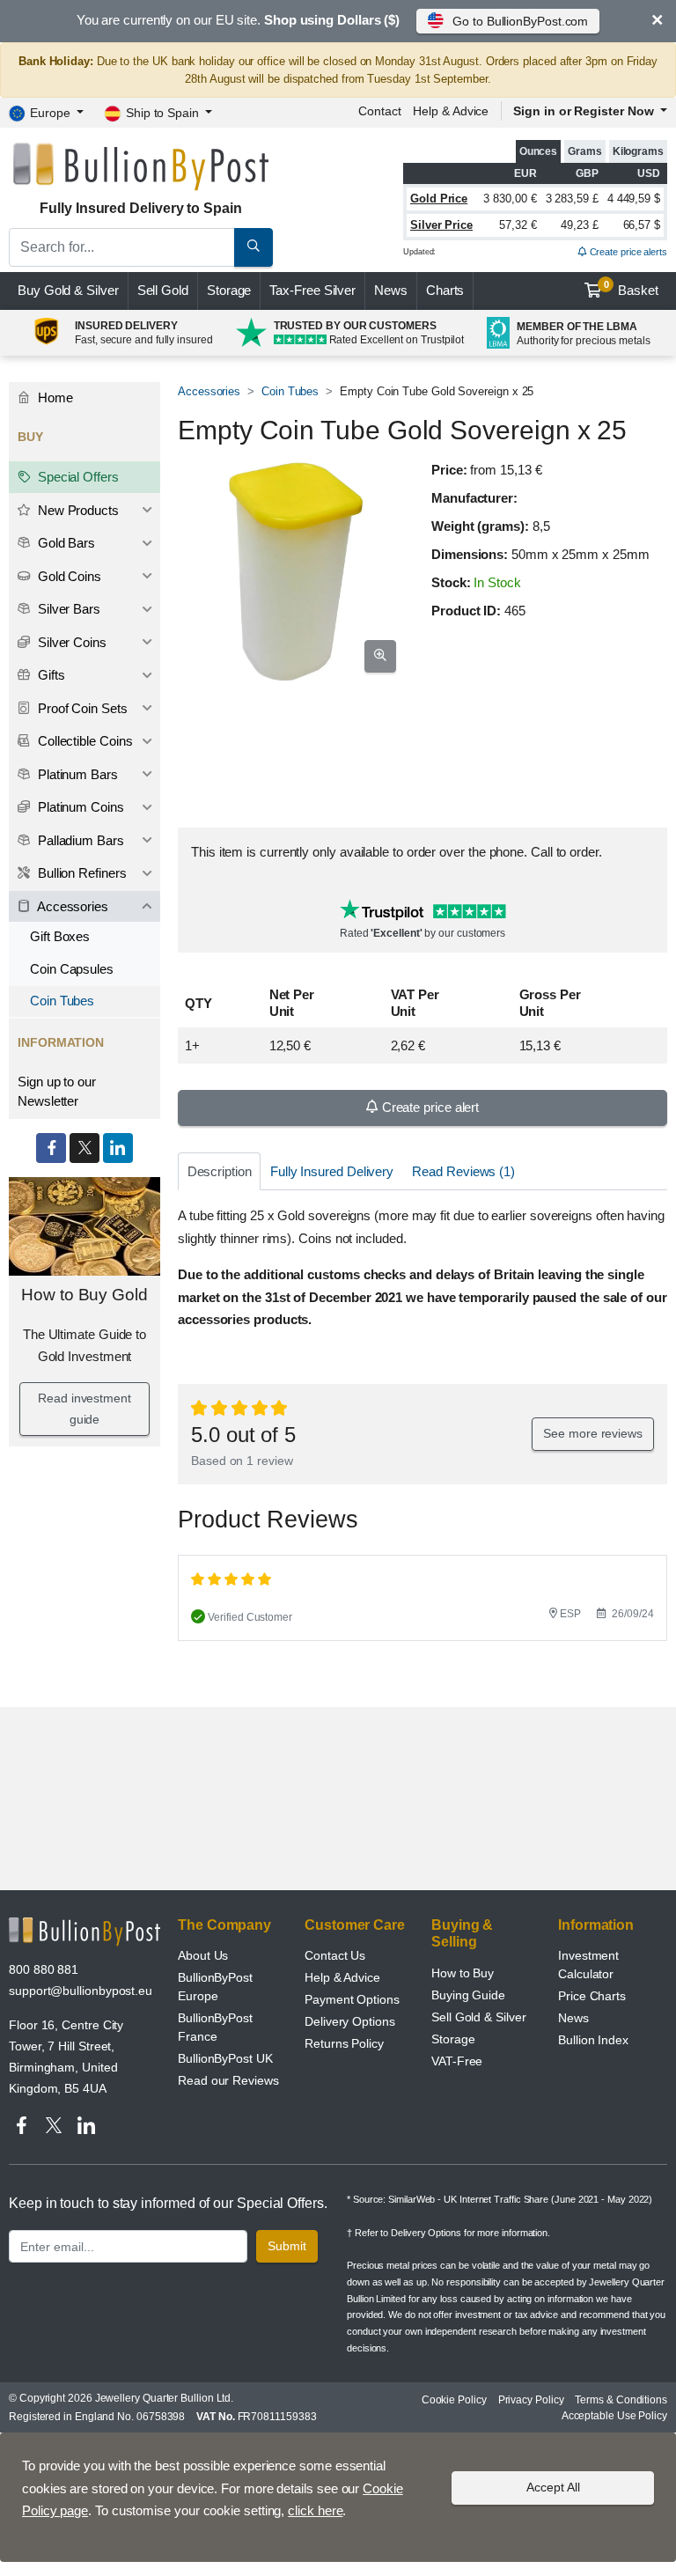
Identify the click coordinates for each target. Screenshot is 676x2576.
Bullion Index (593, 2040)
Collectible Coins (84, 741)
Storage (229, 290)
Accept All (553, 2487)
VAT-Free (457, 2061)
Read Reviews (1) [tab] (463, 1171)
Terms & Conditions (621, 2400)
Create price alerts (627, 252)
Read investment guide (84, 1409)
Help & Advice (451, 111)
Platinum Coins (79, 807)
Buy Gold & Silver (68, 290)
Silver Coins (70, 642)
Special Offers (77, 477)
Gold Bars (65, 543)
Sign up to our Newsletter (57, 1092)
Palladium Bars (79, 840)
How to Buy (463, 1973)
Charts (445, 290)
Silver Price (441, 225)
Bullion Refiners (81, 873)
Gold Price (439, 199)
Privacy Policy (531, 2400)
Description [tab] (220, 1171)
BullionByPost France (215, 2027)
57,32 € (518, 225)
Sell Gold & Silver (479, 2017)
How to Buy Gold (84, 1295)
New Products (77, 510)
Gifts (50, 675)
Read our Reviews (228, 2080)
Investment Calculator (588, 1965)
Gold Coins (68, 576)
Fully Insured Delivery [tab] (332, 1171)
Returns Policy (344, 2043)
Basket (632, 289)
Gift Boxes (60, 936)
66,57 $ (642, 225)
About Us (203, 1955)
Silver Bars (67, 609)
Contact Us (335, 1955)
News (391, 290)
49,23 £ (579, 225)
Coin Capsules (72, 969)
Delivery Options (350, 2021)
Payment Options (352, 1999)
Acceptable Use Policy (614, 2416)
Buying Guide (468, 1995)
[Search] (253, 247)
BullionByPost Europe (215, 1987)
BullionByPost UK (225, 2058)
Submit (287, 2246)
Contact (379, 111)
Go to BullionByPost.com (520, 21)
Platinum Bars (76, 774)
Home (54, 397)
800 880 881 (44, 1969)
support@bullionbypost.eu (81, 1991)
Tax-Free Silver (312, 290)
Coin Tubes (290, 391)
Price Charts (592, 1996)
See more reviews (593, 1433)
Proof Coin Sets (81, 708)
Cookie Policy (454, 2400)
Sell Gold (163, 290)
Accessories (209, 391)
